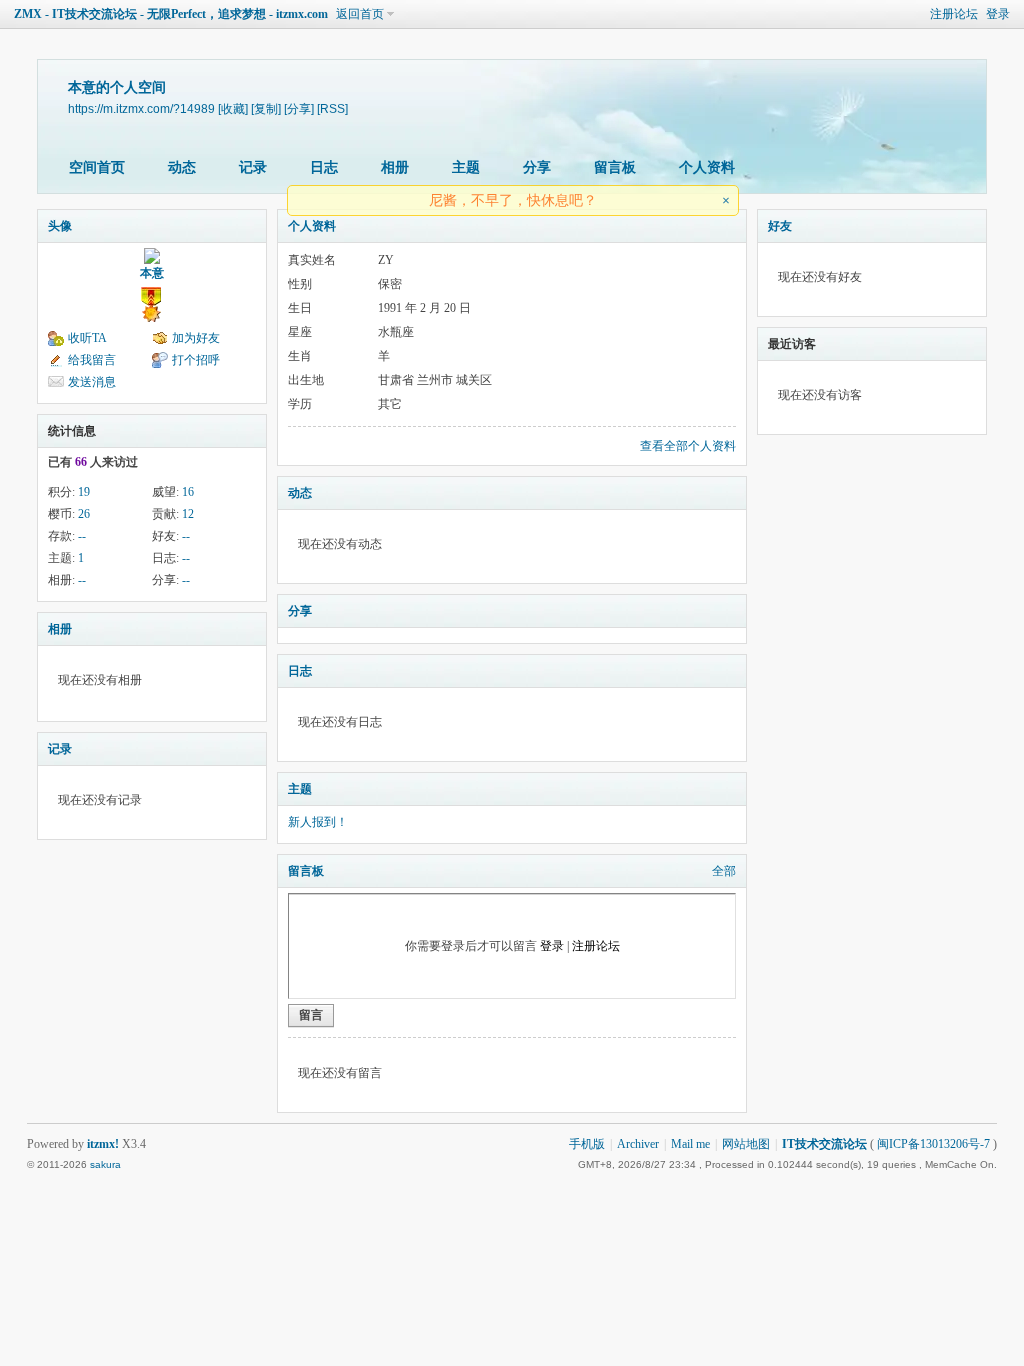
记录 (253, 167)
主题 (466, 167)
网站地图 (746, 1144)
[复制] (266, 108)
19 (84, 492)
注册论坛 (954, 14)
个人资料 (707, 167)
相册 (395, 167)
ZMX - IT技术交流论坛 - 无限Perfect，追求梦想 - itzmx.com (171, 14)
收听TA (87, 338)
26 (84, 514)
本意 (152, 273)
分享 (537, 167)
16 (188, 492)
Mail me (690, 1144)
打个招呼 (196, 360)
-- (82, 536)
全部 (724, 871)
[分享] (299, 108)
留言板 (615, 167)
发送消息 (92, 382)
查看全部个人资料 (688, 446)
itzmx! (103, 1144)
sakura (105, 1164)
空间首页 (97, 167)
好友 (780, 226)
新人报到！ (318, 822)
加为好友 (196, 338)
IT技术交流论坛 (824, 1144)
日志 (324, 167)
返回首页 (360, 14)
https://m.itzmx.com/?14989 (141, 108)
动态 (182, 167)
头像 (60, 226)
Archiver (638, 1144)
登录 (998, 14)
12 (188, 514)
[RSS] (332, 108)
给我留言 (92, 360)
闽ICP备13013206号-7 (933, 1144)
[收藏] (233, 108)
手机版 (587, 1144)
